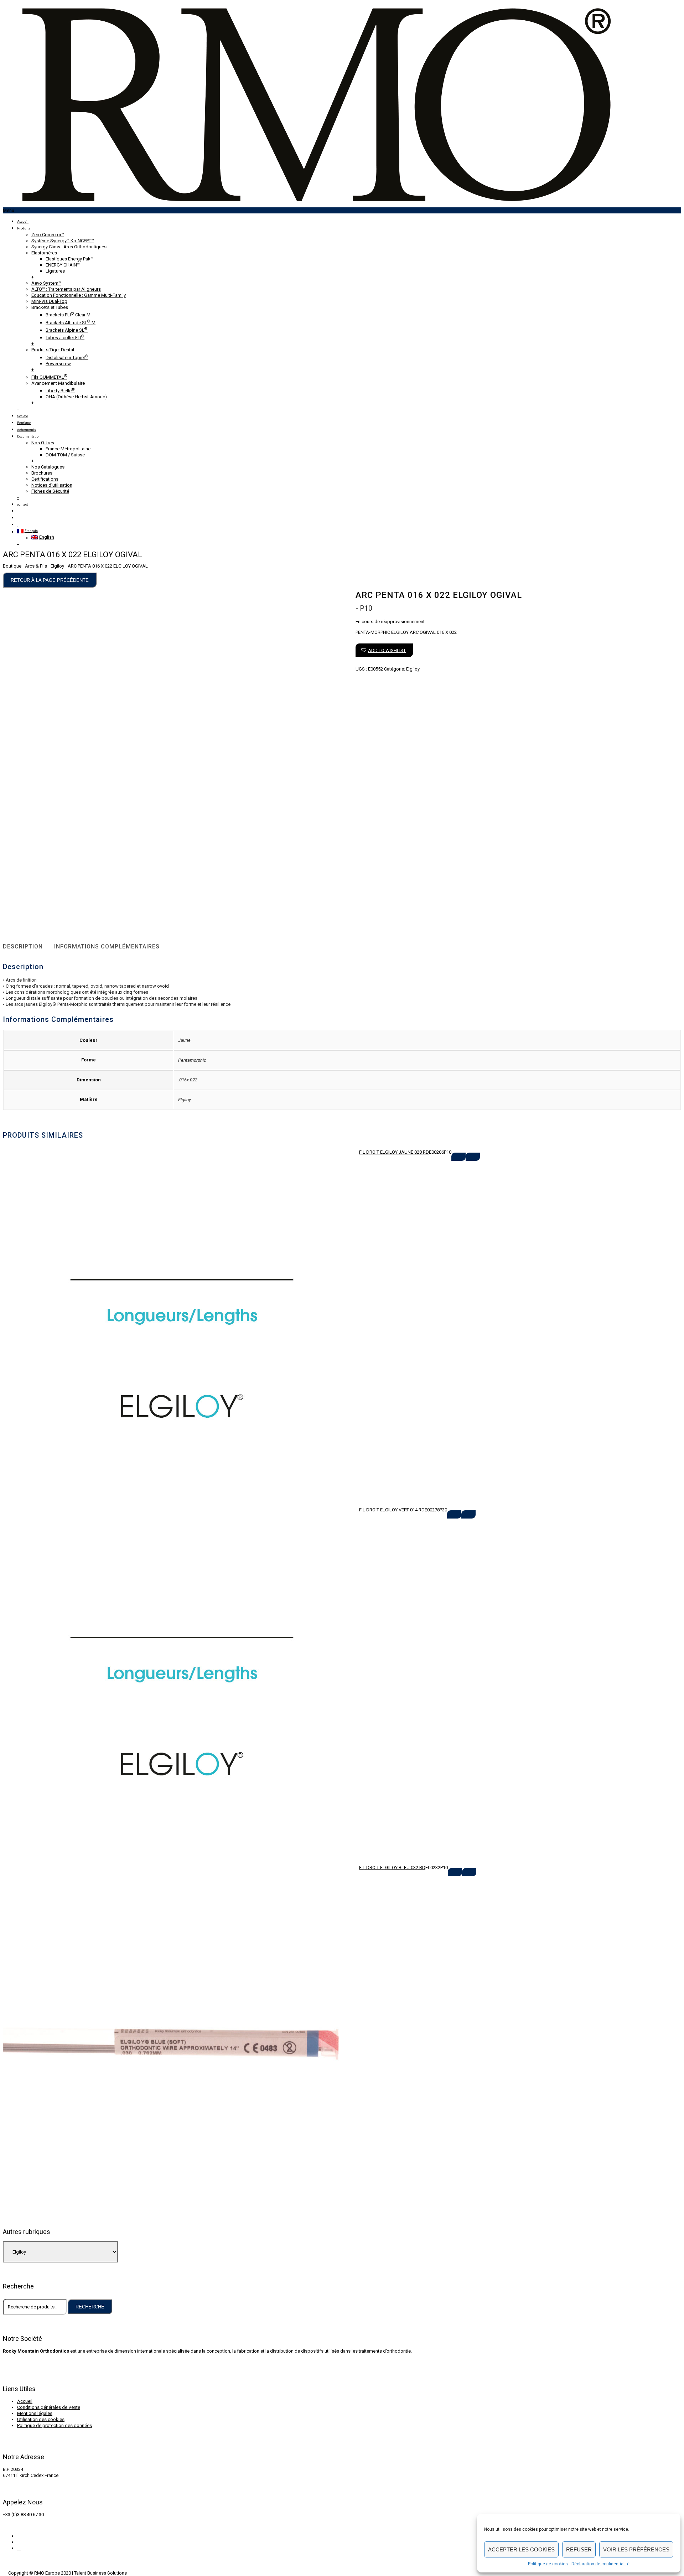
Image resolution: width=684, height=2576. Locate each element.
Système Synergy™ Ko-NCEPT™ (63, 241)
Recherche (90, 2307)
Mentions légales (35, 2413)
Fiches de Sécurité (50, 491)
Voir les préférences (636, 2549)
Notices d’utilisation (52, 485)
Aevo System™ (46, 283)
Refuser (579, 2549)
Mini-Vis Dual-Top (49, 301)
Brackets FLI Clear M (68, 315)
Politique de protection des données (55, 2425)
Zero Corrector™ (48, 235)
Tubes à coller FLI (65, 338)
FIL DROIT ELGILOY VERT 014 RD (392, 1510)
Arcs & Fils (36, 566)
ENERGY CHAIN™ (63, 265)
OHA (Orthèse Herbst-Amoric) (76, 397)
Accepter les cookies (521, 2549)
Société (23, 416)
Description (23, 946)
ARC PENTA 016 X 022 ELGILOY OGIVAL (108, 566)
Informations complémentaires (107, 946)
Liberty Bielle (60, 391)
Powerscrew (58, 364)
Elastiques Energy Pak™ (69, 259)
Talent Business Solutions (100, 2573)
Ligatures (55, 271)
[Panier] (18, 518)
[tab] (27, 947)
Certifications (45, 479)
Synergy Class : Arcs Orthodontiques (69, 247)
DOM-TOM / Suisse (65, 455)
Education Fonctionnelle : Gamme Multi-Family (79, 295)
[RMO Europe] (316, 204)
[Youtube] (19, 2542)
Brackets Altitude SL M (71, 323)
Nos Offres (43, 443)
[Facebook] (19, 2536)
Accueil (23, 222)
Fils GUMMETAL (49, 377)
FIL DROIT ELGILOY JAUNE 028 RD (394, 1152)
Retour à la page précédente (50, 580)
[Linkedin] (19, 2548)
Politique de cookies (548, 2564)
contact (22, 505)
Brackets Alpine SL (67, 330)
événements (27, 430)
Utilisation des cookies (41, 2419)
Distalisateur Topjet (67, 358)
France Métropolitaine (68, 449)
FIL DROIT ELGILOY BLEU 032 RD (392, 1868)
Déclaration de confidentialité (600, 2564)
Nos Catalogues (48, 467)
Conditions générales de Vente (49, 2407)
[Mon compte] (18, 511)
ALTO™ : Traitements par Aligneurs (66, 289)
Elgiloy (57, 566)
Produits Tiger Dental (53, 350)
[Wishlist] (18, 525)
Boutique (24, 423)
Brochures (42, 473)
